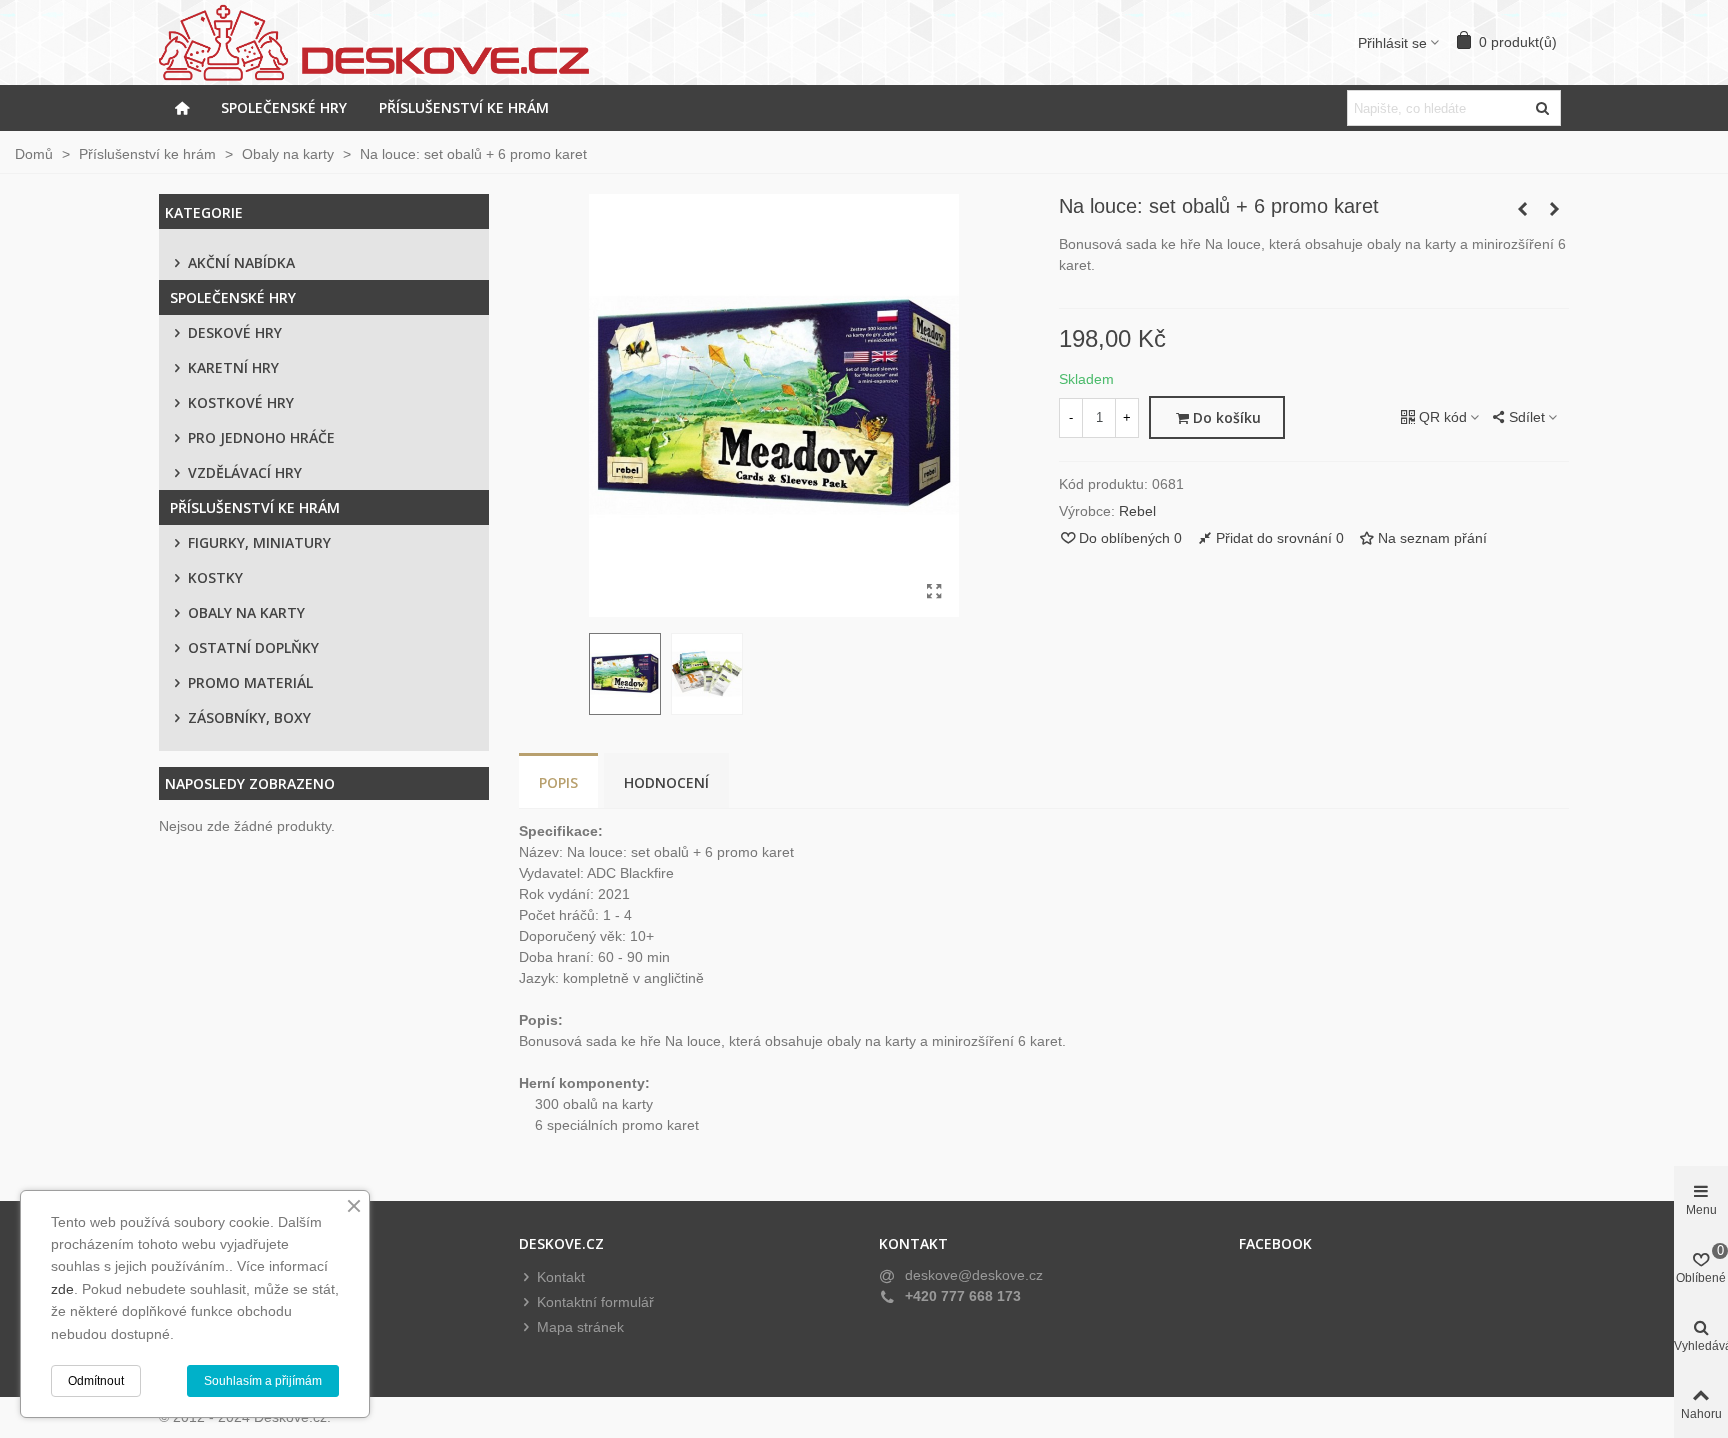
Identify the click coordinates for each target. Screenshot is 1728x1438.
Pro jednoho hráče (261, 437)
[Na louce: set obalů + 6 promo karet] (934, 592)
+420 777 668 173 (963, 1296)
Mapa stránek (580, 1327)
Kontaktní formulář (595, 1302)
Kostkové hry (241, 402)
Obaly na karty (246, 612)
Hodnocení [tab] (666, 782)
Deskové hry (235, 332)
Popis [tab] (558, 782)
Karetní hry (233, 367)
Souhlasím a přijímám (263, 1381)
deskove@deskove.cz (974, 1275)
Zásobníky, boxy (249, 717)
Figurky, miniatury (259, 542)
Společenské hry (284, 107)
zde (62, 1289)
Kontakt (561, 1277)
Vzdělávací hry (245, 472)
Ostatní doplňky (253, 647)
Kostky (215, 577)
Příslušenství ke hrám (464, 107)
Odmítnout (96, 1381)
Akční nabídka (241, 262)
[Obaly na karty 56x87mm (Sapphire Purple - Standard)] (1522, 209)
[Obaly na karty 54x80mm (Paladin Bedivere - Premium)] (1554, 209)
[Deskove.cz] (384, 43)
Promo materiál (250, 682)
